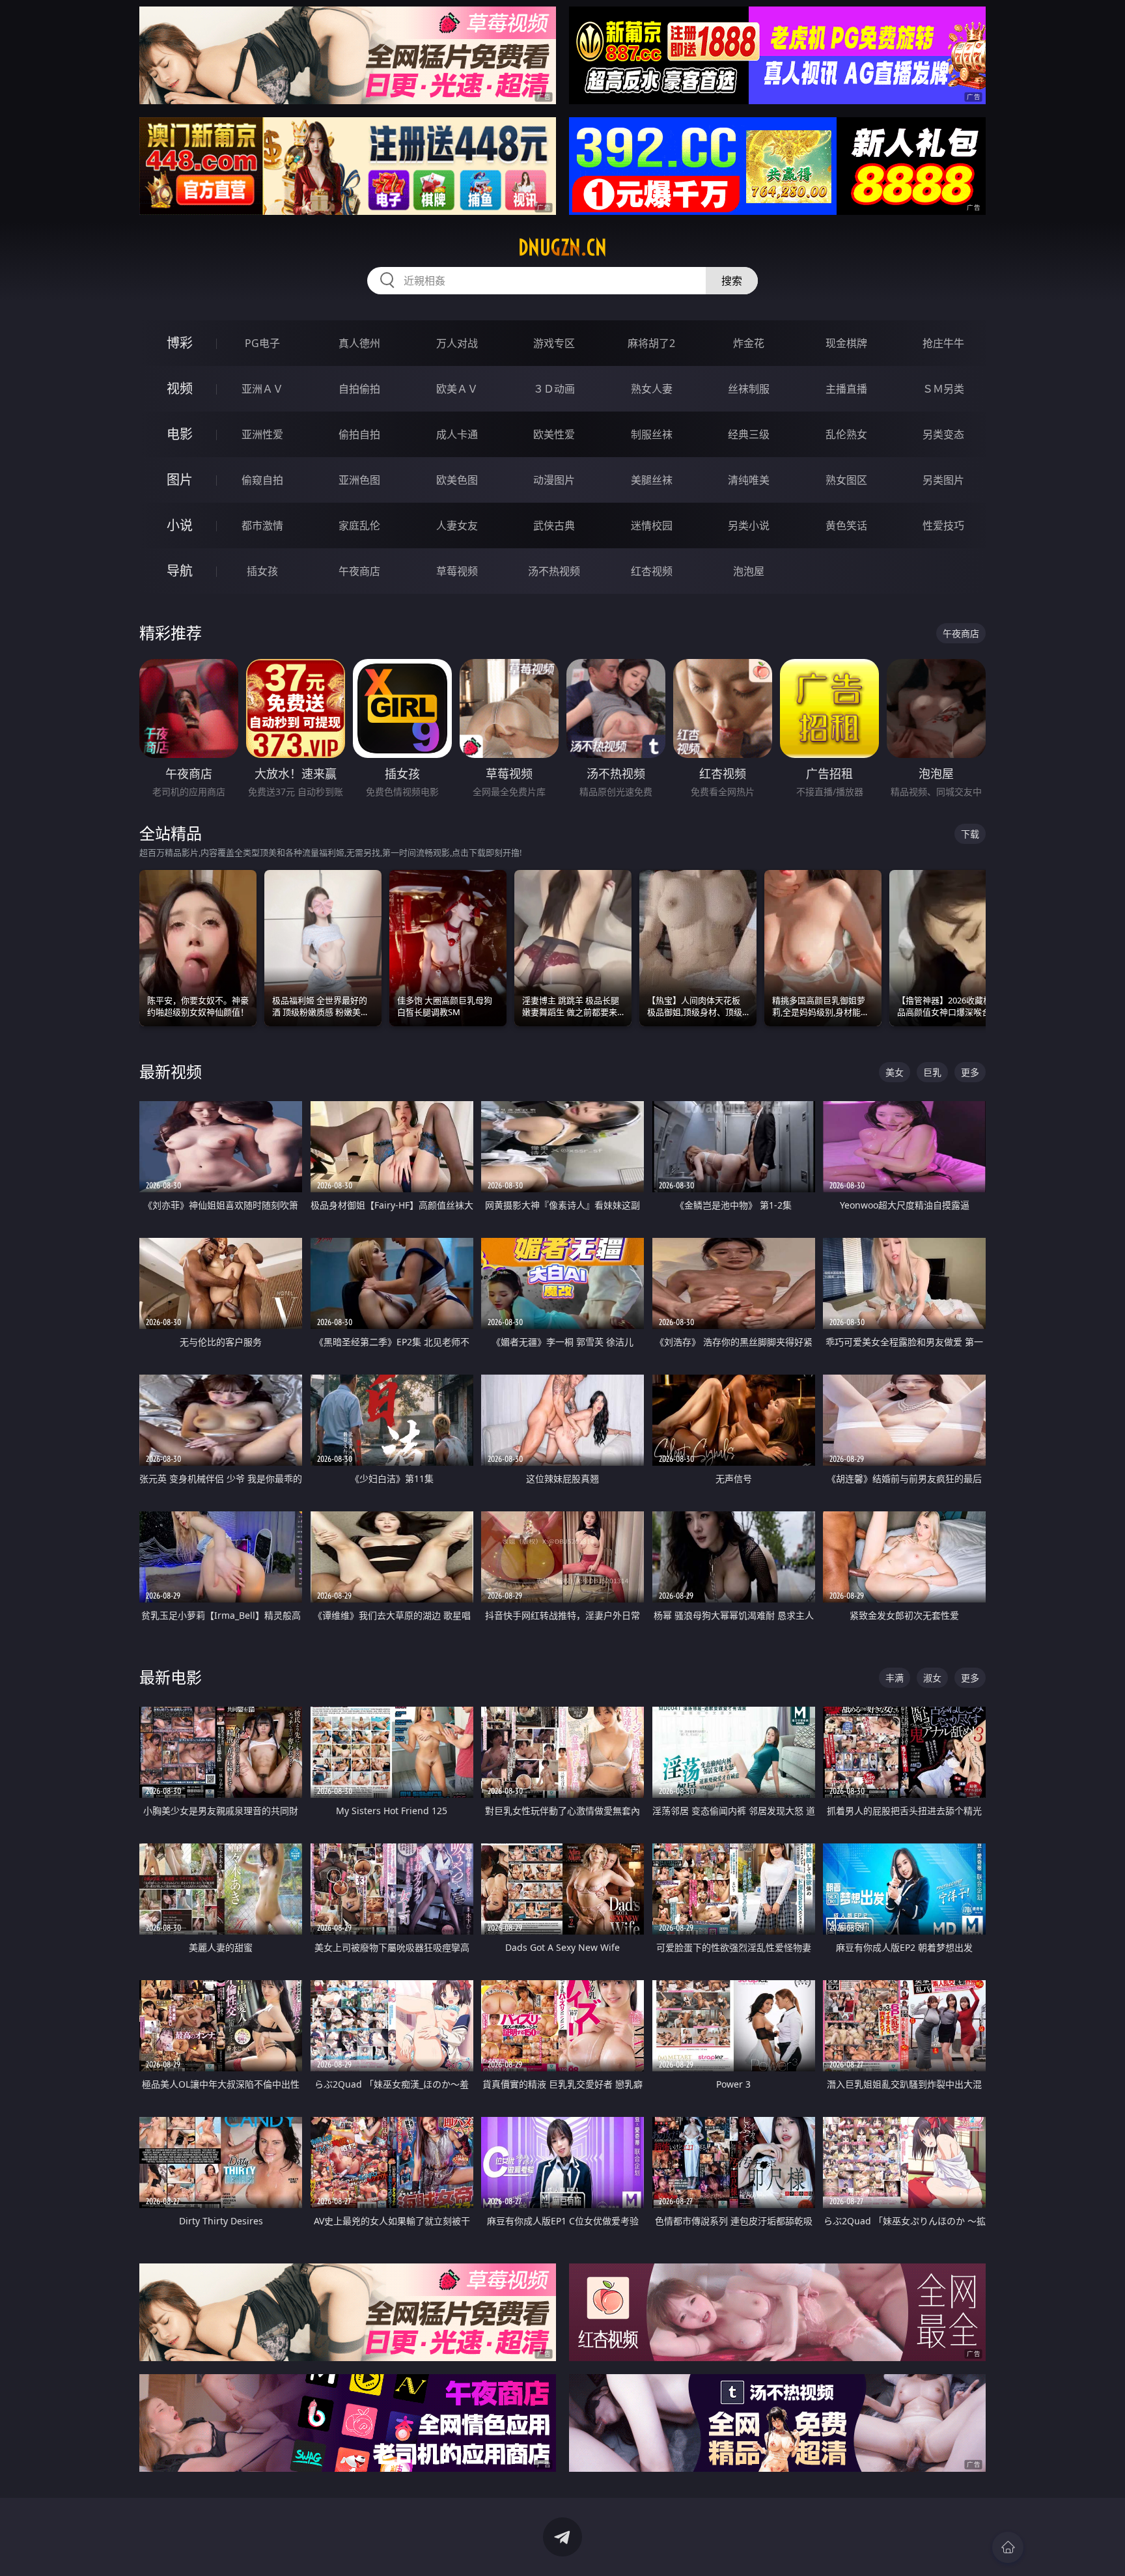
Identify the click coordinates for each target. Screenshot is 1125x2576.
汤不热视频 (554, 571)
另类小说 (749, 525)
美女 (895, 1072)
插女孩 (262, 571)
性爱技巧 (943, 525)
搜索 (732, 281)
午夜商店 (359, 571)
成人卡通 (457, 434)
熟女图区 (846, 480)
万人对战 (457, 343)
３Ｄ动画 (554, 389)
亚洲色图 (359, 480)
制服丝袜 (652, 434)
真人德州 (359, 343)
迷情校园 (652, 525)
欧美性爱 (554, 434)
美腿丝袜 (652, 480)
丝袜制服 (749, 389)
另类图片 (943, 480)
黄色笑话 (846, 525)
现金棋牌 (846, 343)
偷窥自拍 (262, 480)
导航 (180, 571)
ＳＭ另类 (943, 389)
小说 (180, 525)
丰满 (895, 1678)
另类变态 (943, 434)
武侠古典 (554, 525)
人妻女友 (457, 525)
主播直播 (846, 389)
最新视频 (171, 1071)
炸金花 (749, 343)
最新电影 (171, 1677)
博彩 (180, 343)
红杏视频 (652, 571)
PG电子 (262, 343)
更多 (970, 1072)
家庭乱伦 (359, 525)
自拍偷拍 (359, 389)
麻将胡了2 (651, 343)
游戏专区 (554, 343)
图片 (180, 480)
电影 (180, 434)
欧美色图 (457, 480)
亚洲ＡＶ (262, 389)
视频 (180, 388)
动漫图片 (554, 480)
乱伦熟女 (846, 434)
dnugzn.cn (562, 247)
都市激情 (262, 525)
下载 (970, 834)
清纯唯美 (749, 480)
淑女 (932, 1678)
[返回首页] (1008, 2547)
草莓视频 (457, 571)
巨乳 (932, 1072)
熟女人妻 (652, 389)
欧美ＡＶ (457, 389)
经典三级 (749, 434)
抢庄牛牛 (943, 343)
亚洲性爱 (262, 434)
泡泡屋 (749, 571)
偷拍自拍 (359, 434)
